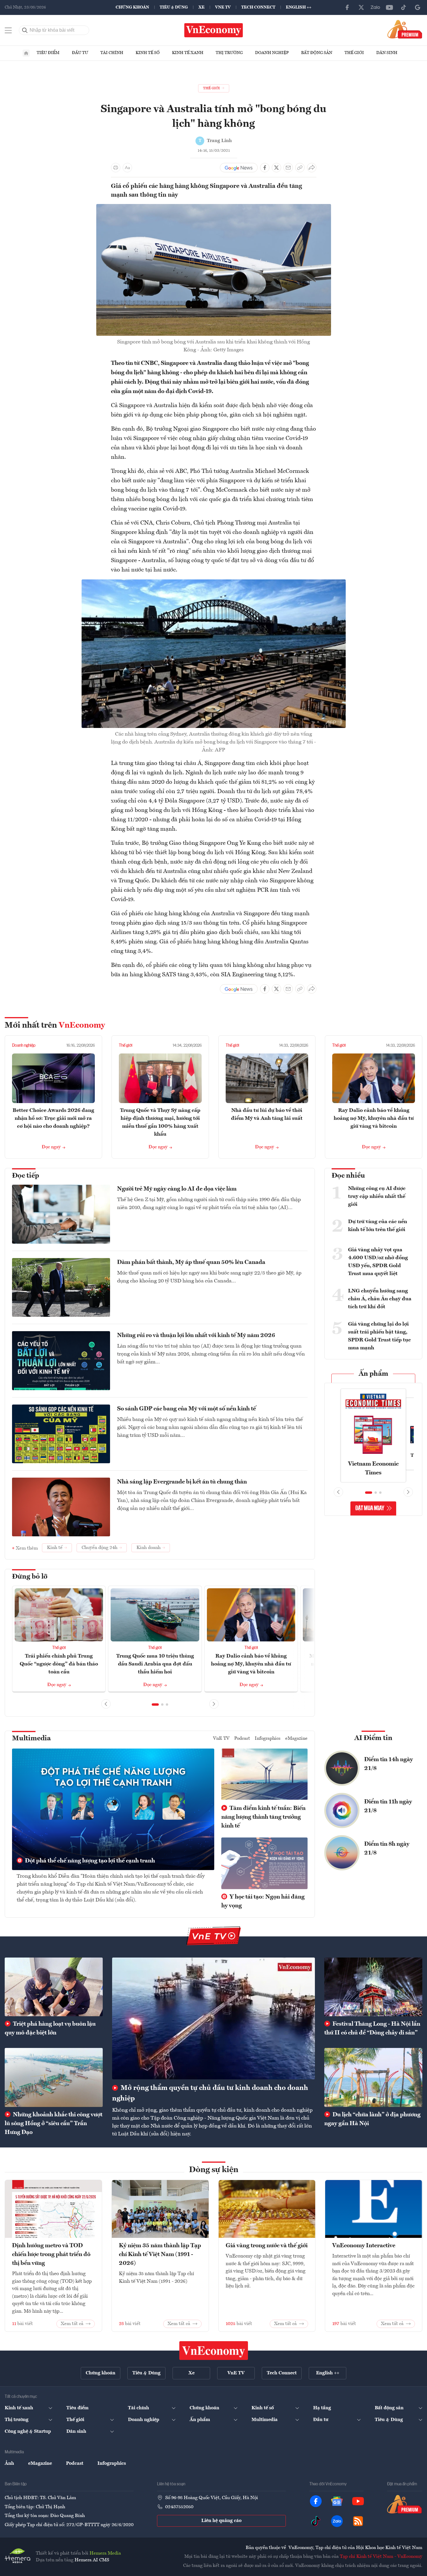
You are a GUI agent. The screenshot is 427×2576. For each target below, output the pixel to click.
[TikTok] (404, 7)
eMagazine (296, 1739)
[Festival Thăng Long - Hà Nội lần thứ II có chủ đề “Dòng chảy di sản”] (373, 1987)
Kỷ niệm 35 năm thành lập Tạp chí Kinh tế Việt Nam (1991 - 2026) (160, 2255)
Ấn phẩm (373, 1374)
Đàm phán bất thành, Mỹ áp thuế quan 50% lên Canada (191, 1262)
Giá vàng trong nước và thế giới (267, 2246)
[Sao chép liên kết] (300, 168)
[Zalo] (375, 7)
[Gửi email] (288, 168)
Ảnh (9, 2464)
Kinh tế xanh (188, 53)
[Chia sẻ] (312, 168)
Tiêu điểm (48, 53)
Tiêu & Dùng (174, 7)
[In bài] (116, 168)
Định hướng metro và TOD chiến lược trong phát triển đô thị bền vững (51, 2255)
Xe (201, 7)
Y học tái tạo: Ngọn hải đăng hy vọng (263, 1901)
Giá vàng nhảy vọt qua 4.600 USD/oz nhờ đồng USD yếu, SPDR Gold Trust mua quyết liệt (378, 1262)
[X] (361, 7)
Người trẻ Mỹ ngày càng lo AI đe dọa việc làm (177, 1189)
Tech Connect (258, 7)
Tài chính (112, 53)
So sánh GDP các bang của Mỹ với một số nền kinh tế (187, 1409)
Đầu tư (80, 53)
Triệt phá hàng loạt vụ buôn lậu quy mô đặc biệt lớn (50, 2029)
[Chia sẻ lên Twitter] (276, 168)
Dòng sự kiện (214, 2170)
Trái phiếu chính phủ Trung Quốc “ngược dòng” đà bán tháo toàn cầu (59, 1664)
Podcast (242, 1739)
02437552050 (179, 2507)
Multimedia (31, 1739)
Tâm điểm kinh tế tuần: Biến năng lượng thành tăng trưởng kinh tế (263, 1817)
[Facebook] (347, 7)
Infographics (268, 1739)
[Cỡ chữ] (127, 168)
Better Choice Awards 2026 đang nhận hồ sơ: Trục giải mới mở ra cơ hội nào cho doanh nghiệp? (53, 1118)
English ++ (299, 7)
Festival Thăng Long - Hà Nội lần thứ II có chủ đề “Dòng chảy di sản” (372, 2029)
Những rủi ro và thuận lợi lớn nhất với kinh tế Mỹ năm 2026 (196, 1336)
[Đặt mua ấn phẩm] (405, 29)
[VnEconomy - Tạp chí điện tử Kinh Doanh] (214, 2351)
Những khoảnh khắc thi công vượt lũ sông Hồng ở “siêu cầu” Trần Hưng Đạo (54, 2124)
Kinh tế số (148, 53)
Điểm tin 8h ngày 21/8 (387, 1849)
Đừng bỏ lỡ (30, 1577)
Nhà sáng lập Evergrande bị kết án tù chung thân (182, 1482)
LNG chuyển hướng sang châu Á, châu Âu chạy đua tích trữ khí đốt (380, 1299)
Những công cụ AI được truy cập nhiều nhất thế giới (377, 1196)
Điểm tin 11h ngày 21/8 (388, 1806)
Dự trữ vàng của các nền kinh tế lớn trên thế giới (378, 1226)
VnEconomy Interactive (364, 2246)
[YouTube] (389, 7)
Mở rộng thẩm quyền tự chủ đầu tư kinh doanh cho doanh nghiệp (210, 2093)
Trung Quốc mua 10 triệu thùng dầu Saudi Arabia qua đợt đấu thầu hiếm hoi (155, 1664)
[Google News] (418, 7)
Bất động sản (317, 53)
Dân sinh (387, 53)
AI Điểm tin (373, 1738)
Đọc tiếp (26, 1176)
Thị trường (229, 53)
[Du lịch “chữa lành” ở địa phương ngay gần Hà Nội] (373, 2077)
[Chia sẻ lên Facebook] (265, 168)
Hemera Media (105, 2553)
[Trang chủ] (26, 53)
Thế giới (354, 53)
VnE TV (223, 7)
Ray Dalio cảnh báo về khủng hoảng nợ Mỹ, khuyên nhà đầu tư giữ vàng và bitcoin (374, 1118)
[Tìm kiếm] (25, 30)
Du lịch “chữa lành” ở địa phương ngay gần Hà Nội (372, 2119)
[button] (155, 1705)
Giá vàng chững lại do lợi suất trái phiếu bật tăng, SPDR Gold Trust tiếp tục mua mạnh (379, 1336)
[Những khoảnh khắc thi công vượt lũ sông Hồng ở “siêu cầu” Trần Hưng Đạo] (54, 2077)
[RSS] (358, 2521)
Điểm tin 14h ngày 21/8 (389, 1764)
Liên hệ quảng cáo (221, 2521)
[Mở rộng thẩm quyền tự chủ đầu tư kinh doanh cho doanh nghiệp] (213, 2018)
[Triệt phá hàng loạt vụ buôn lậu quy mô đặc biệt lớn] (54, 1987)
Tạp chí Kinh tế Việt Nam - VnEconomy (381, 2557)
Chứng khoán (132, 7)
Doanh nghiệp (272, 53)
